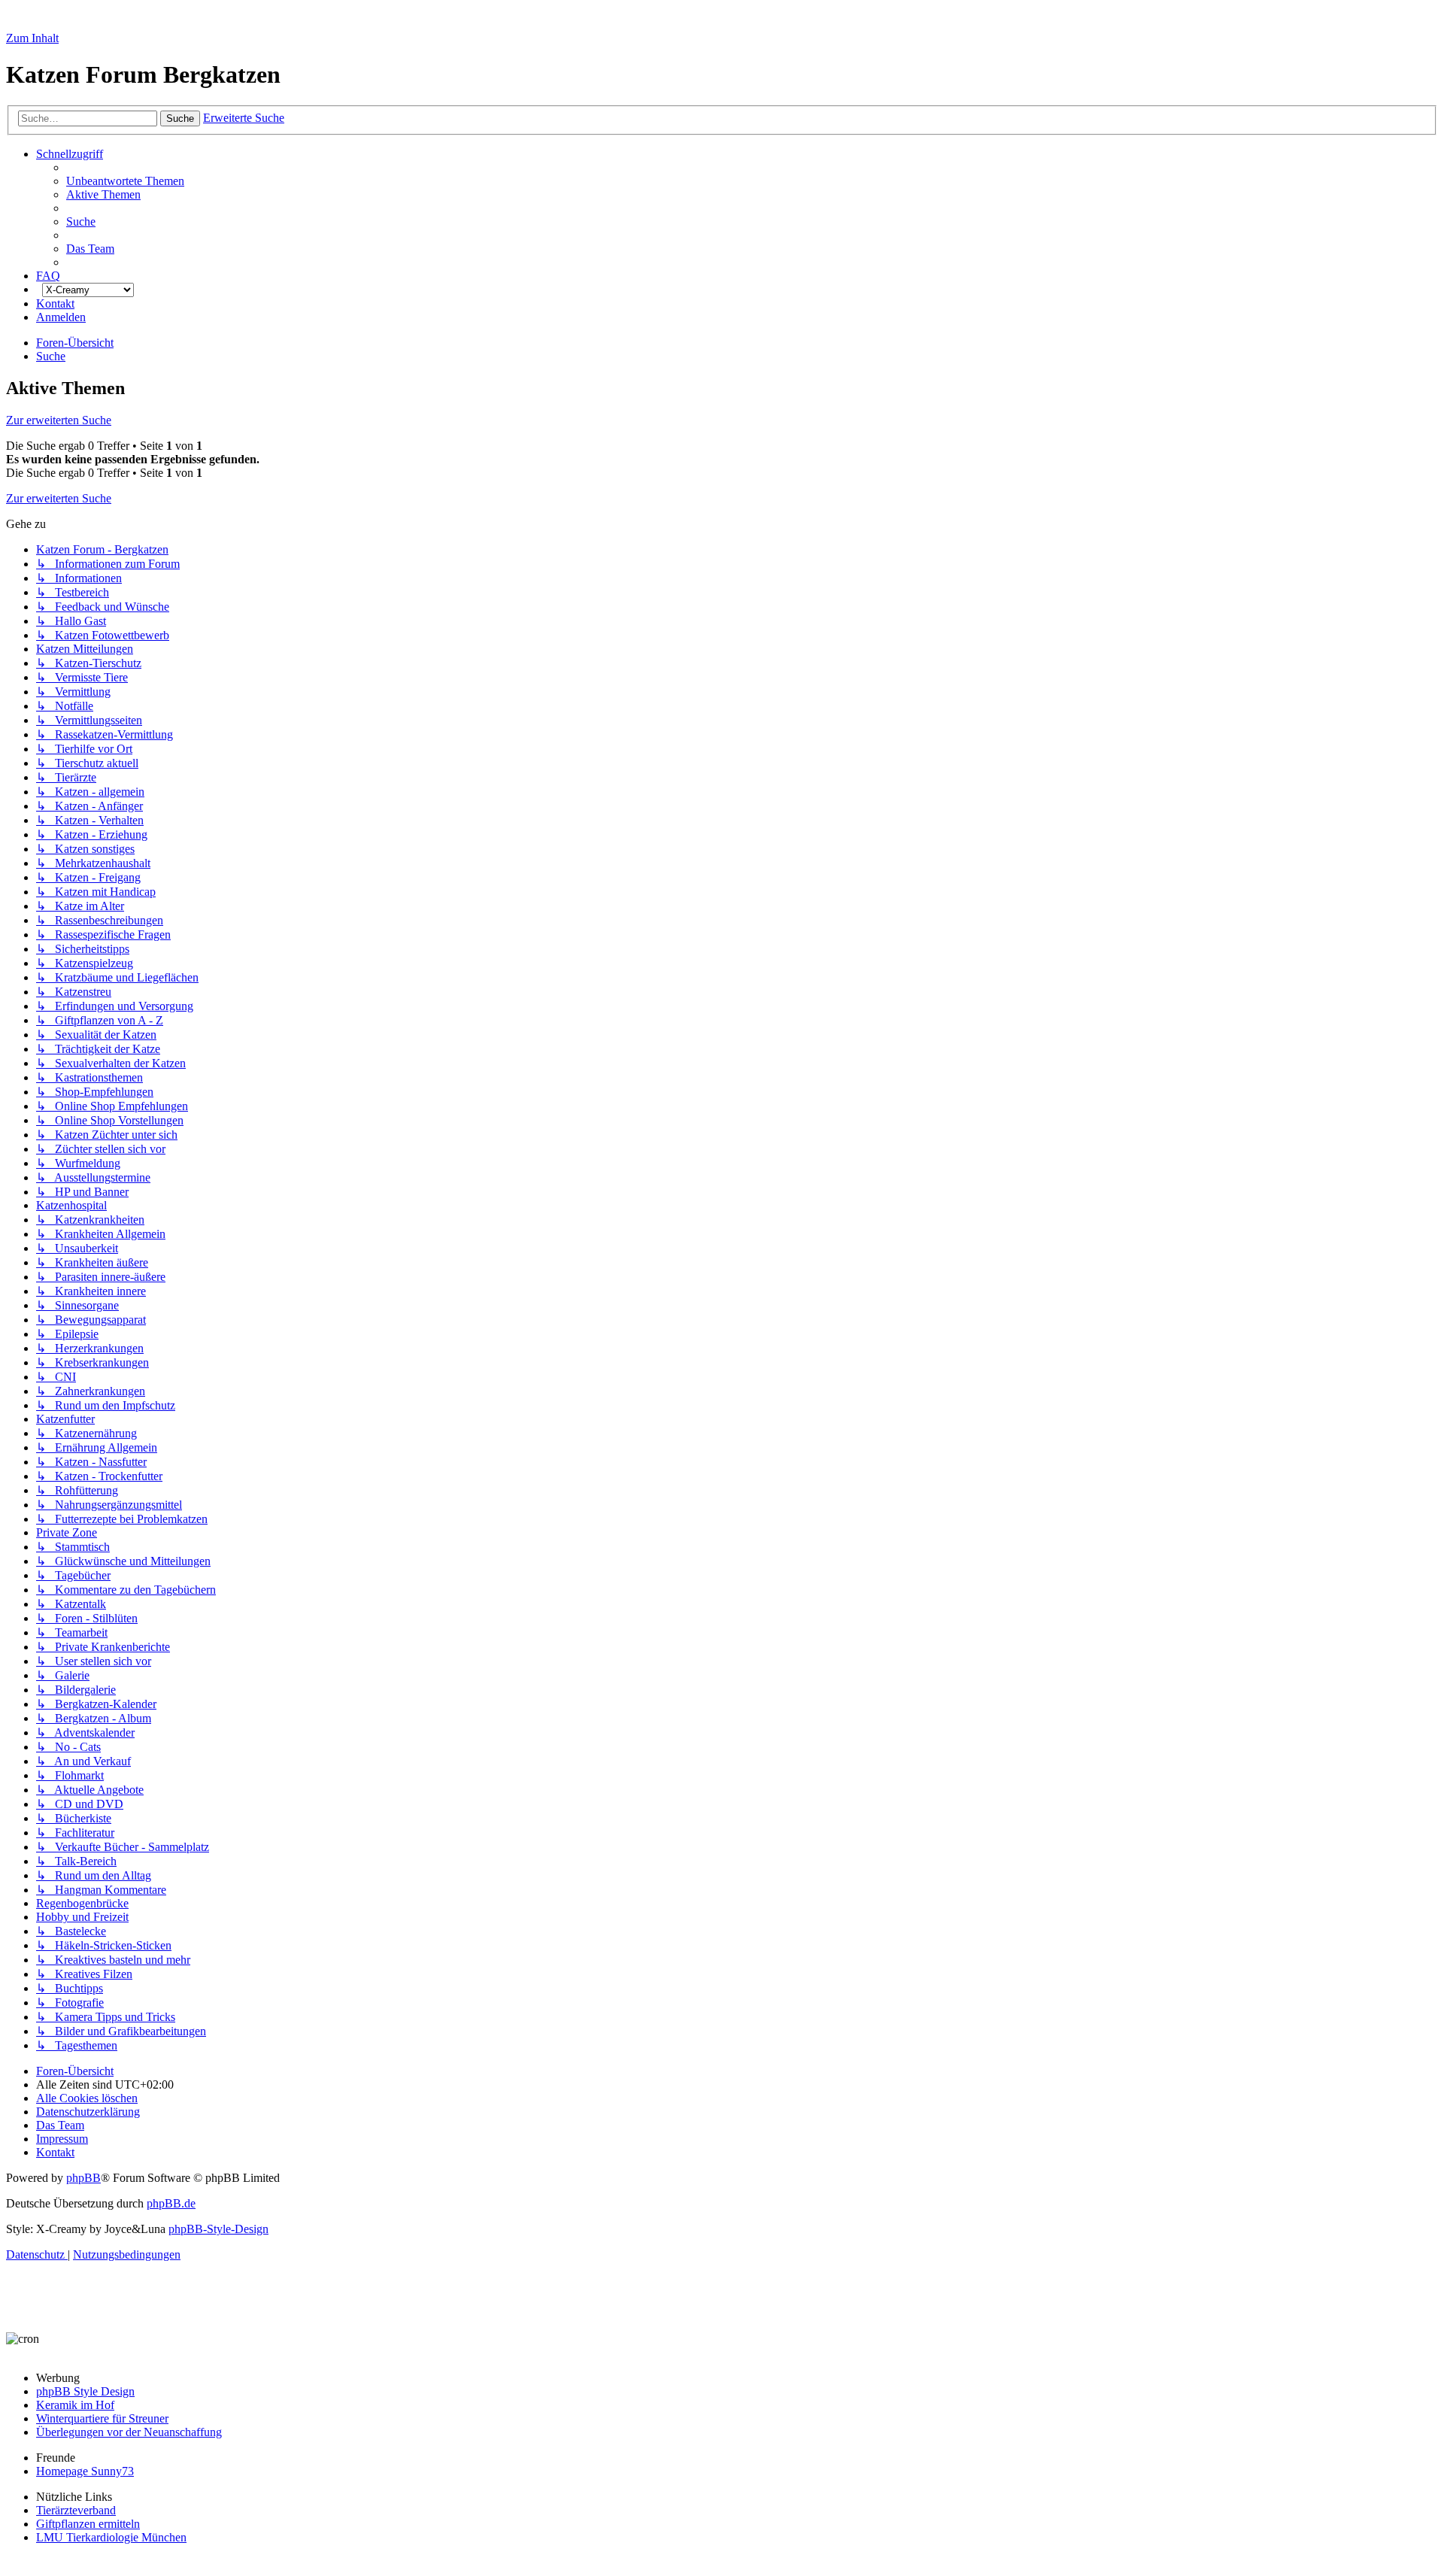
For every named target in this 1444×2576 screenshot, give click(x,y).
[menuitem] (125, 181)
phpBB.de (171, 2203)
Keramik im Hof (75, 2405)
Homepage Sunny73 (85, 2471)
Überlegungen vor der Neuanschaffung (129, 2432)
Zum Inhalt (32, 38)
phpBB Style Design (85, 2391)
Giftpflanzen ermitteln (88, 2524)
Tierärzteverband (76, 2510)
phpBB (83, 2178)
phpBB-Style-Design (218, 2229)
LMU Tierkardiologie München (111, 2537)
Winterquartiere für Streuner (102, 2418)
